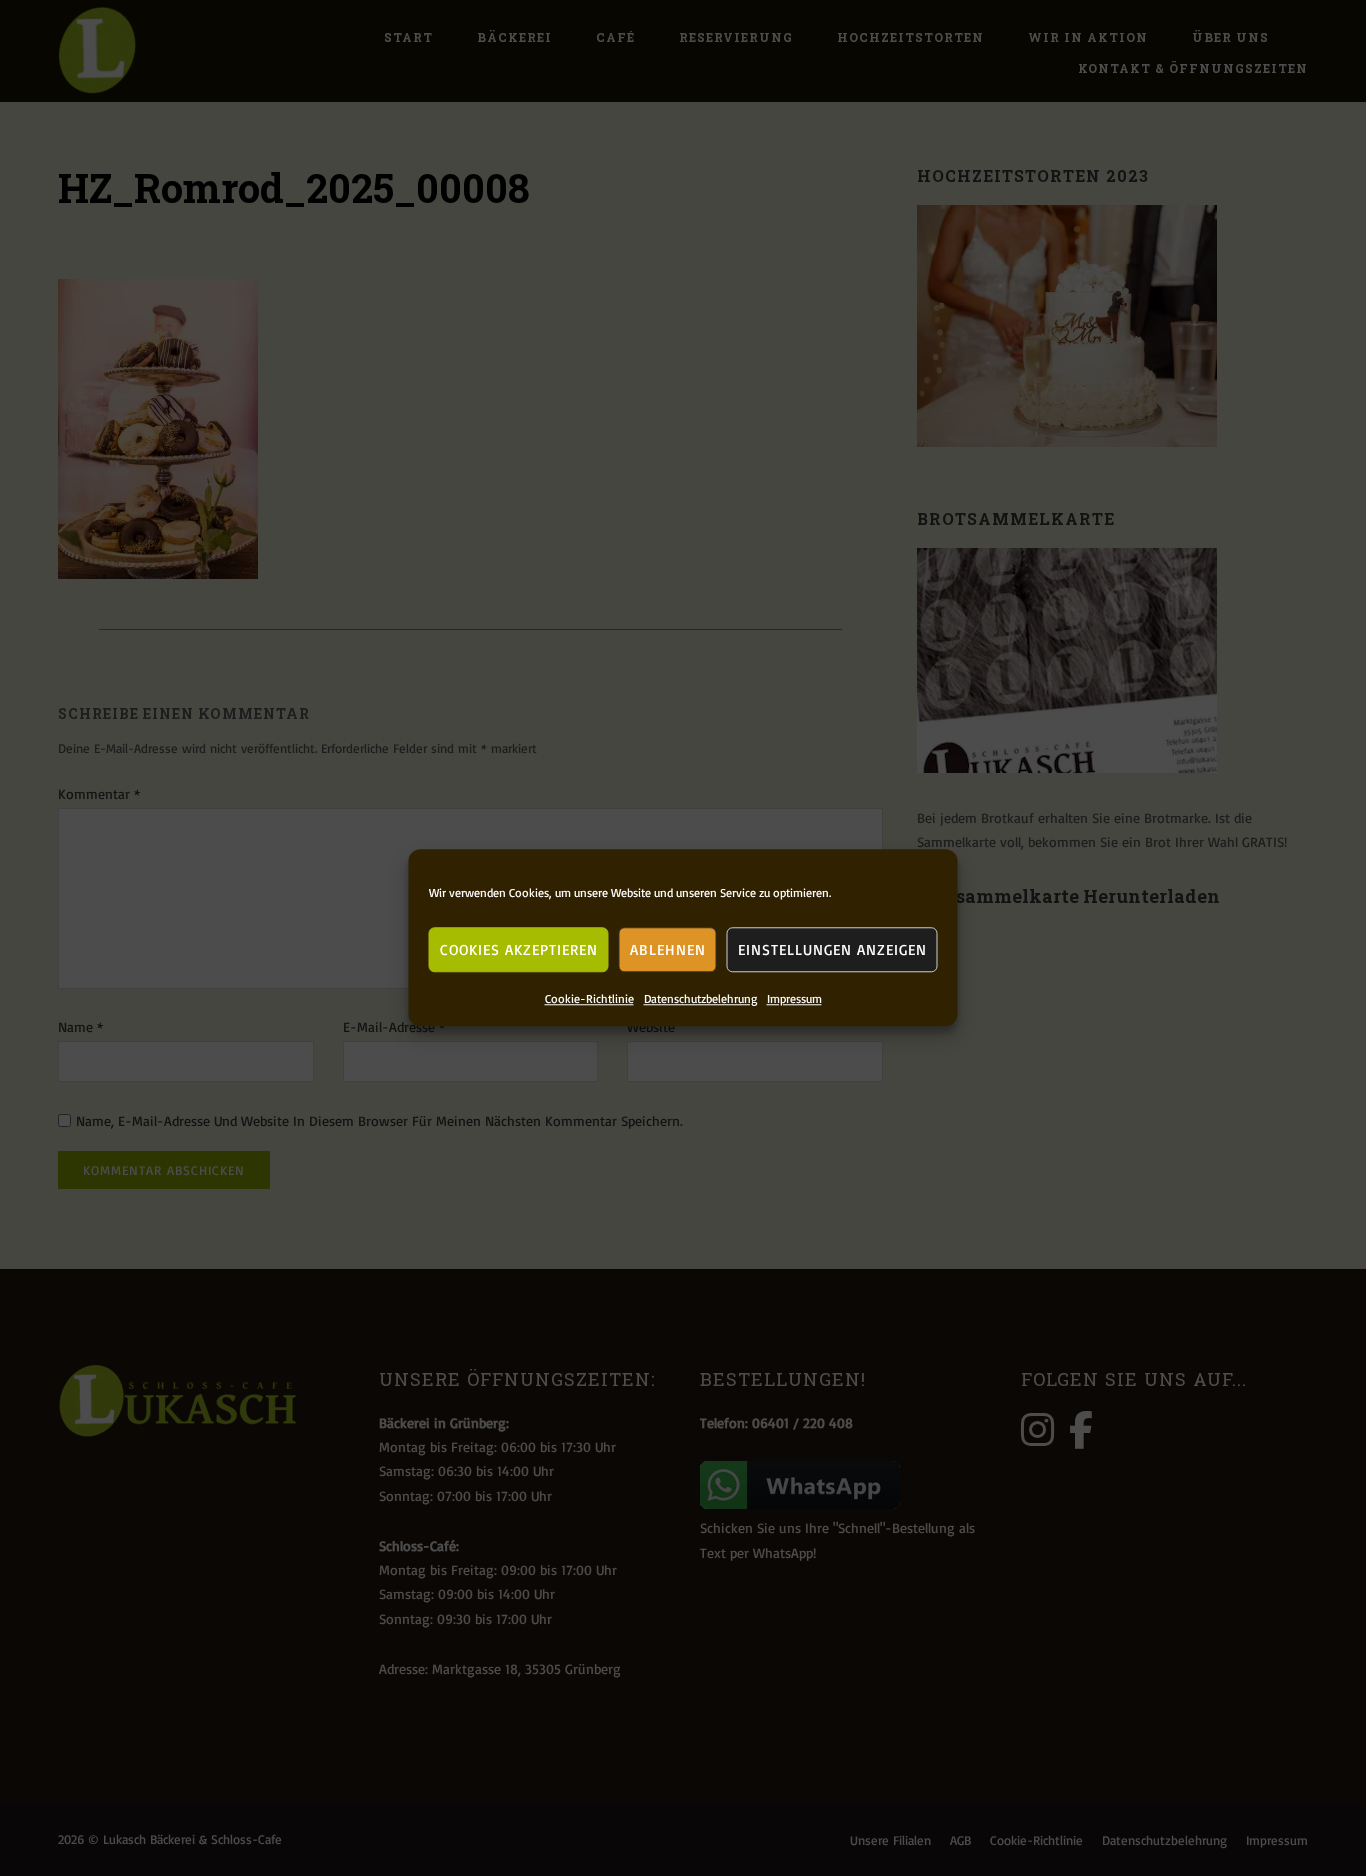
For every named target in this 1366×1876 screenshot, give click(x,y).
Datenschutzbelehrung (700, 998)
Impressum (794, 998)
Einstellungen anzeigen (832, 949)
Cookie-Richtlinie (589, 998)
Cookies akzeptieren (519, 949)
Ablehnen (668, 949)
